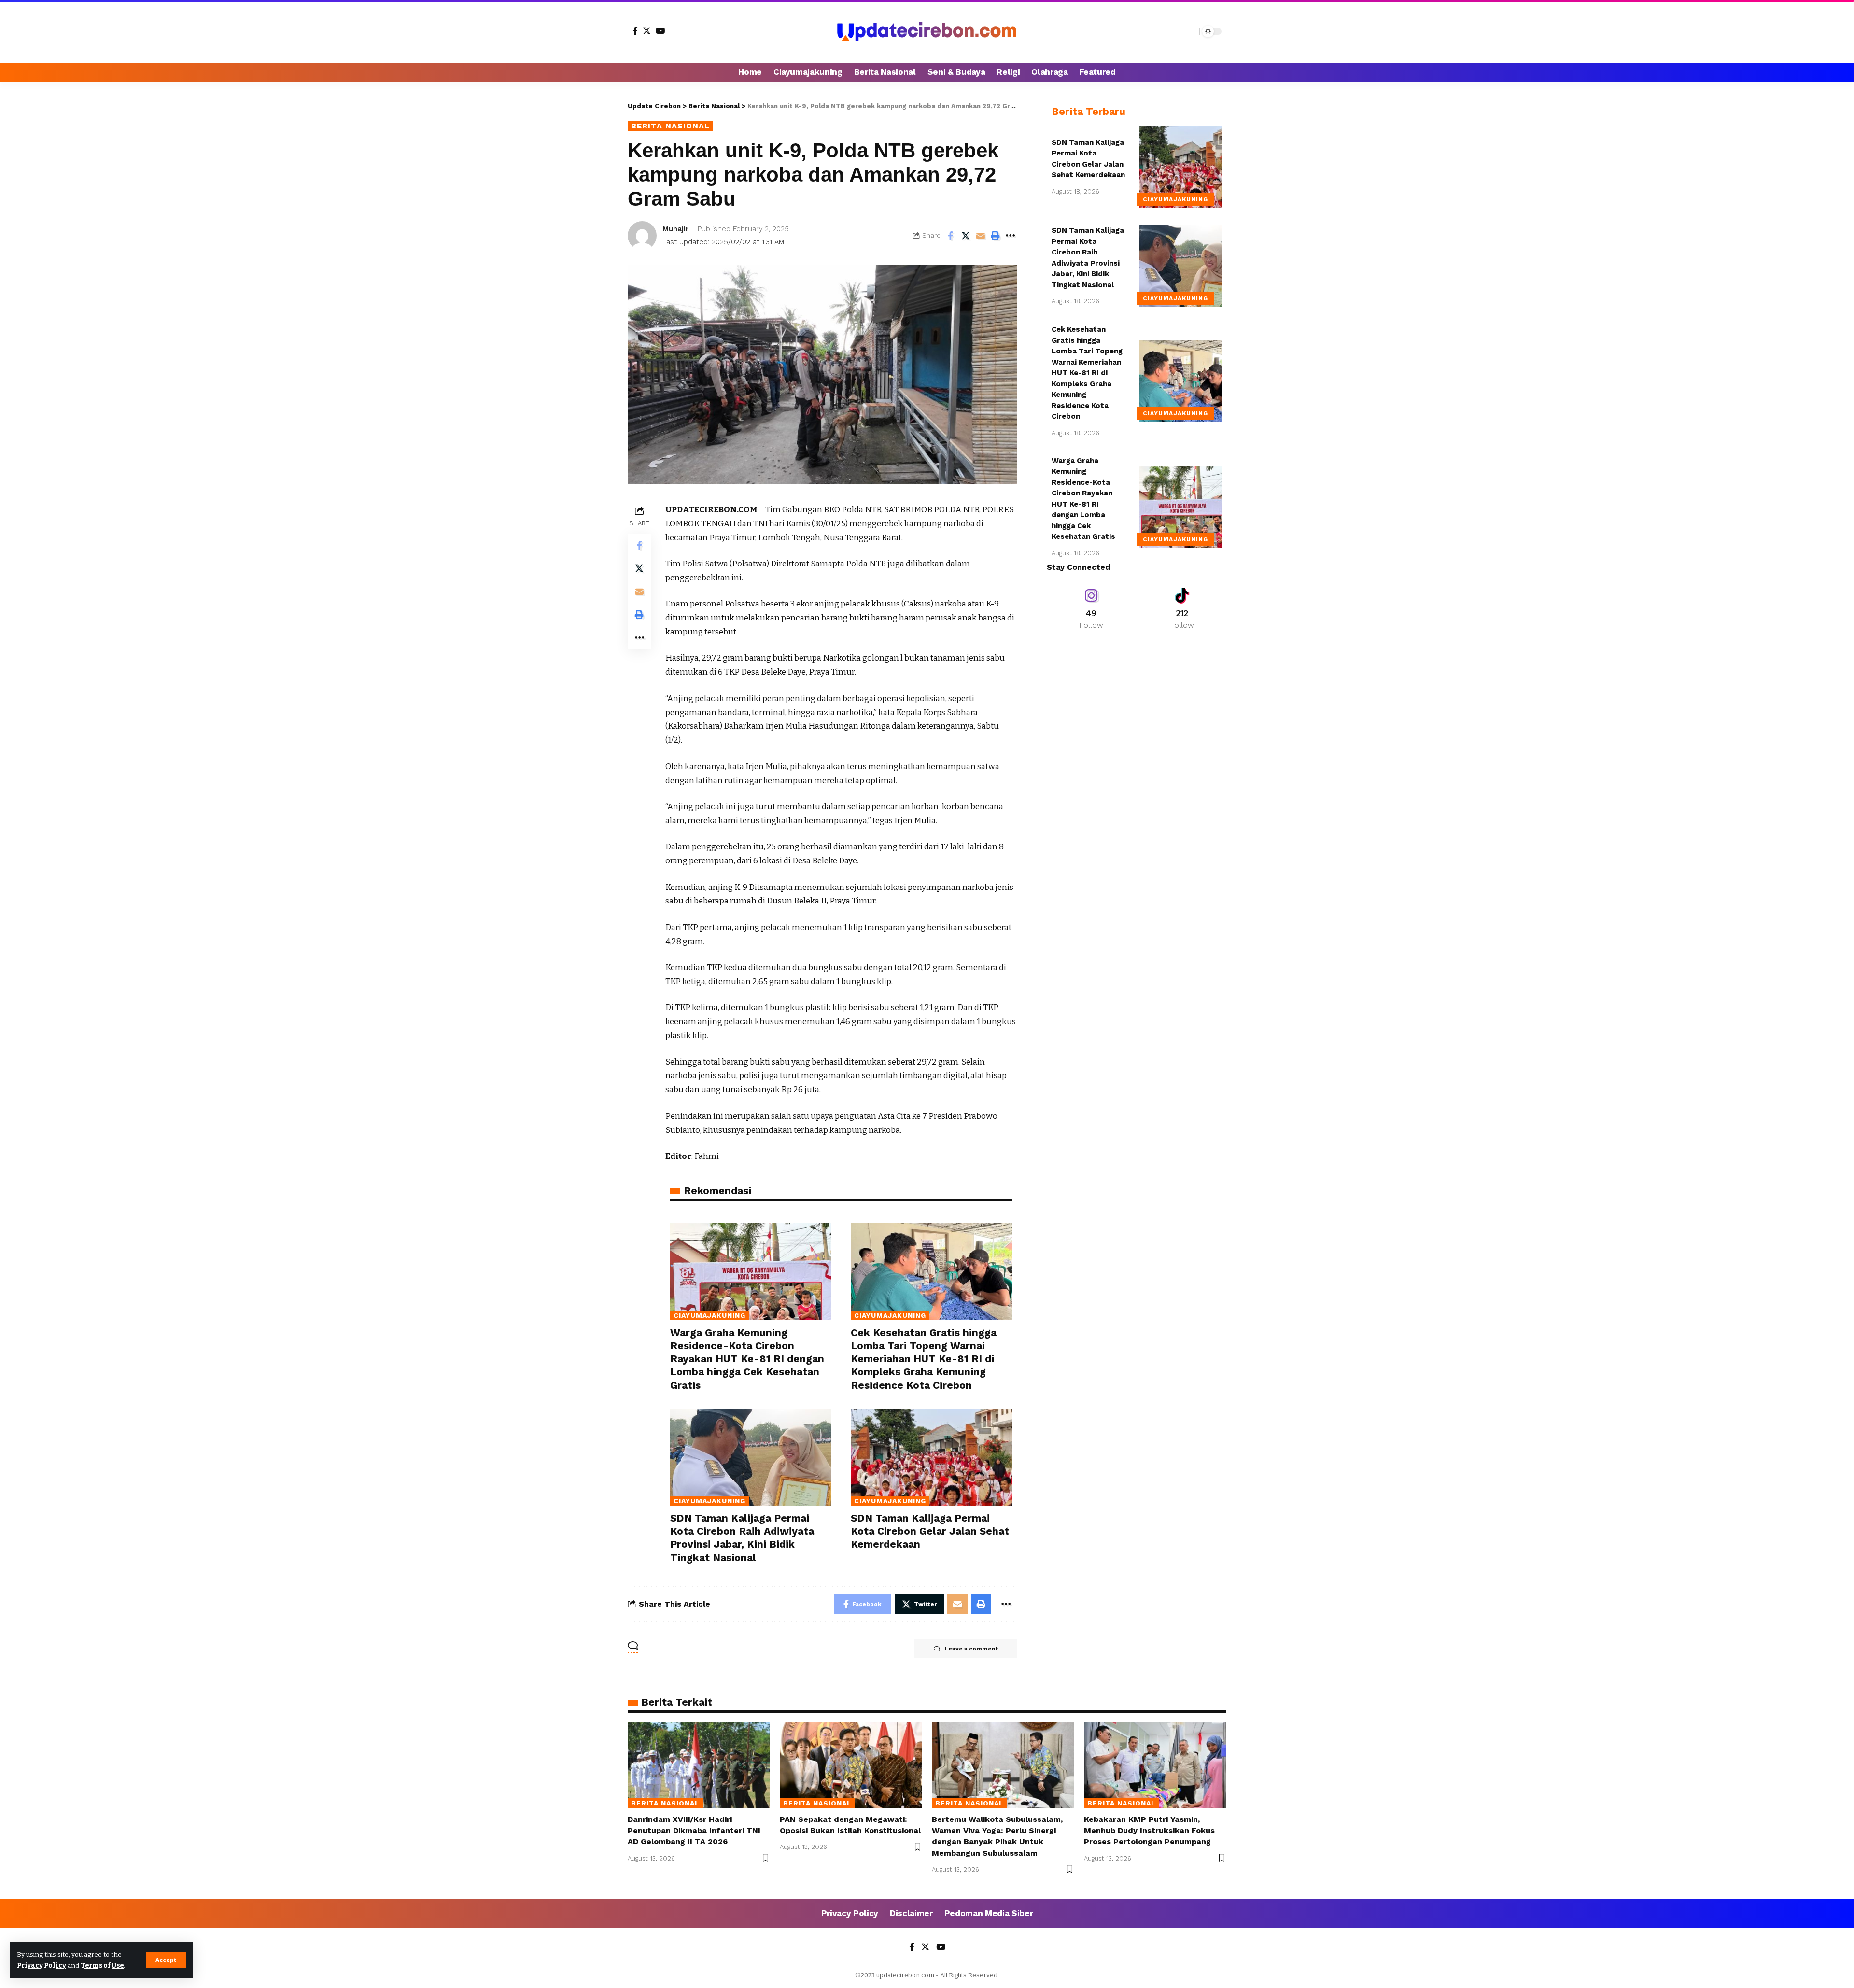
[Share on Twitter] (966, 236)
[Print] (996, 236)
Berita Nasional (670, 126)
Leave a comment (971, 1649)
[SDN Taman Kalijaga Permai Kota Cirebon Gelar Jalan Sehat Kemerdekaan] (931, 1457)
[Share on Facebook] (951, 236)
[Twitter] (647, 31)
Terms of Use (102, 1966)
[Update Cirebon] (927, 31)
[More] (1011, 236)
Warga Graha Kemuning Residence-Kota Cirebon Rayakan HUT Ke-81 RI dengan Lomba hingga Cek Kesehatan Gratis (747, 1359)
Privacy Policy (42, 1966)
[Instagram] (1091, 610)
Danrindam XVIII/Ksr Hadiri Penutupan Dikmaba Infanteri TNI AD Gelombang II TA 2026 (694, 1830)
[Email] (981, 236)
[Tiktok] (1182, 610)
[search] (1190, 31)
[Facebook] (635, 31)
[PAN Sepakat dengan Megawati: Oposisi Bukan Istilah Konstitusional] (851, 1765)
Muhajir (675, 229)
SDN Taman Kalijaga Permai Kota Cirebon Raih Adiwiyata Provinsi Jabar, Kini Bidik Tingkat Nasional (742, 1538)
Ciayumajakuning (709, 1315)
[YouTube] (660, 31)
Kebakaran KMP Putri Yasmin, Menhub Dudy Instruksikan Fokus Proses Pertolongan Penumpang (1149, 1830)
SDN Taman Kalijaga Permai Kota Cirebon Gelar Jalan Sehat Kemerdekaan (930, 1531)
